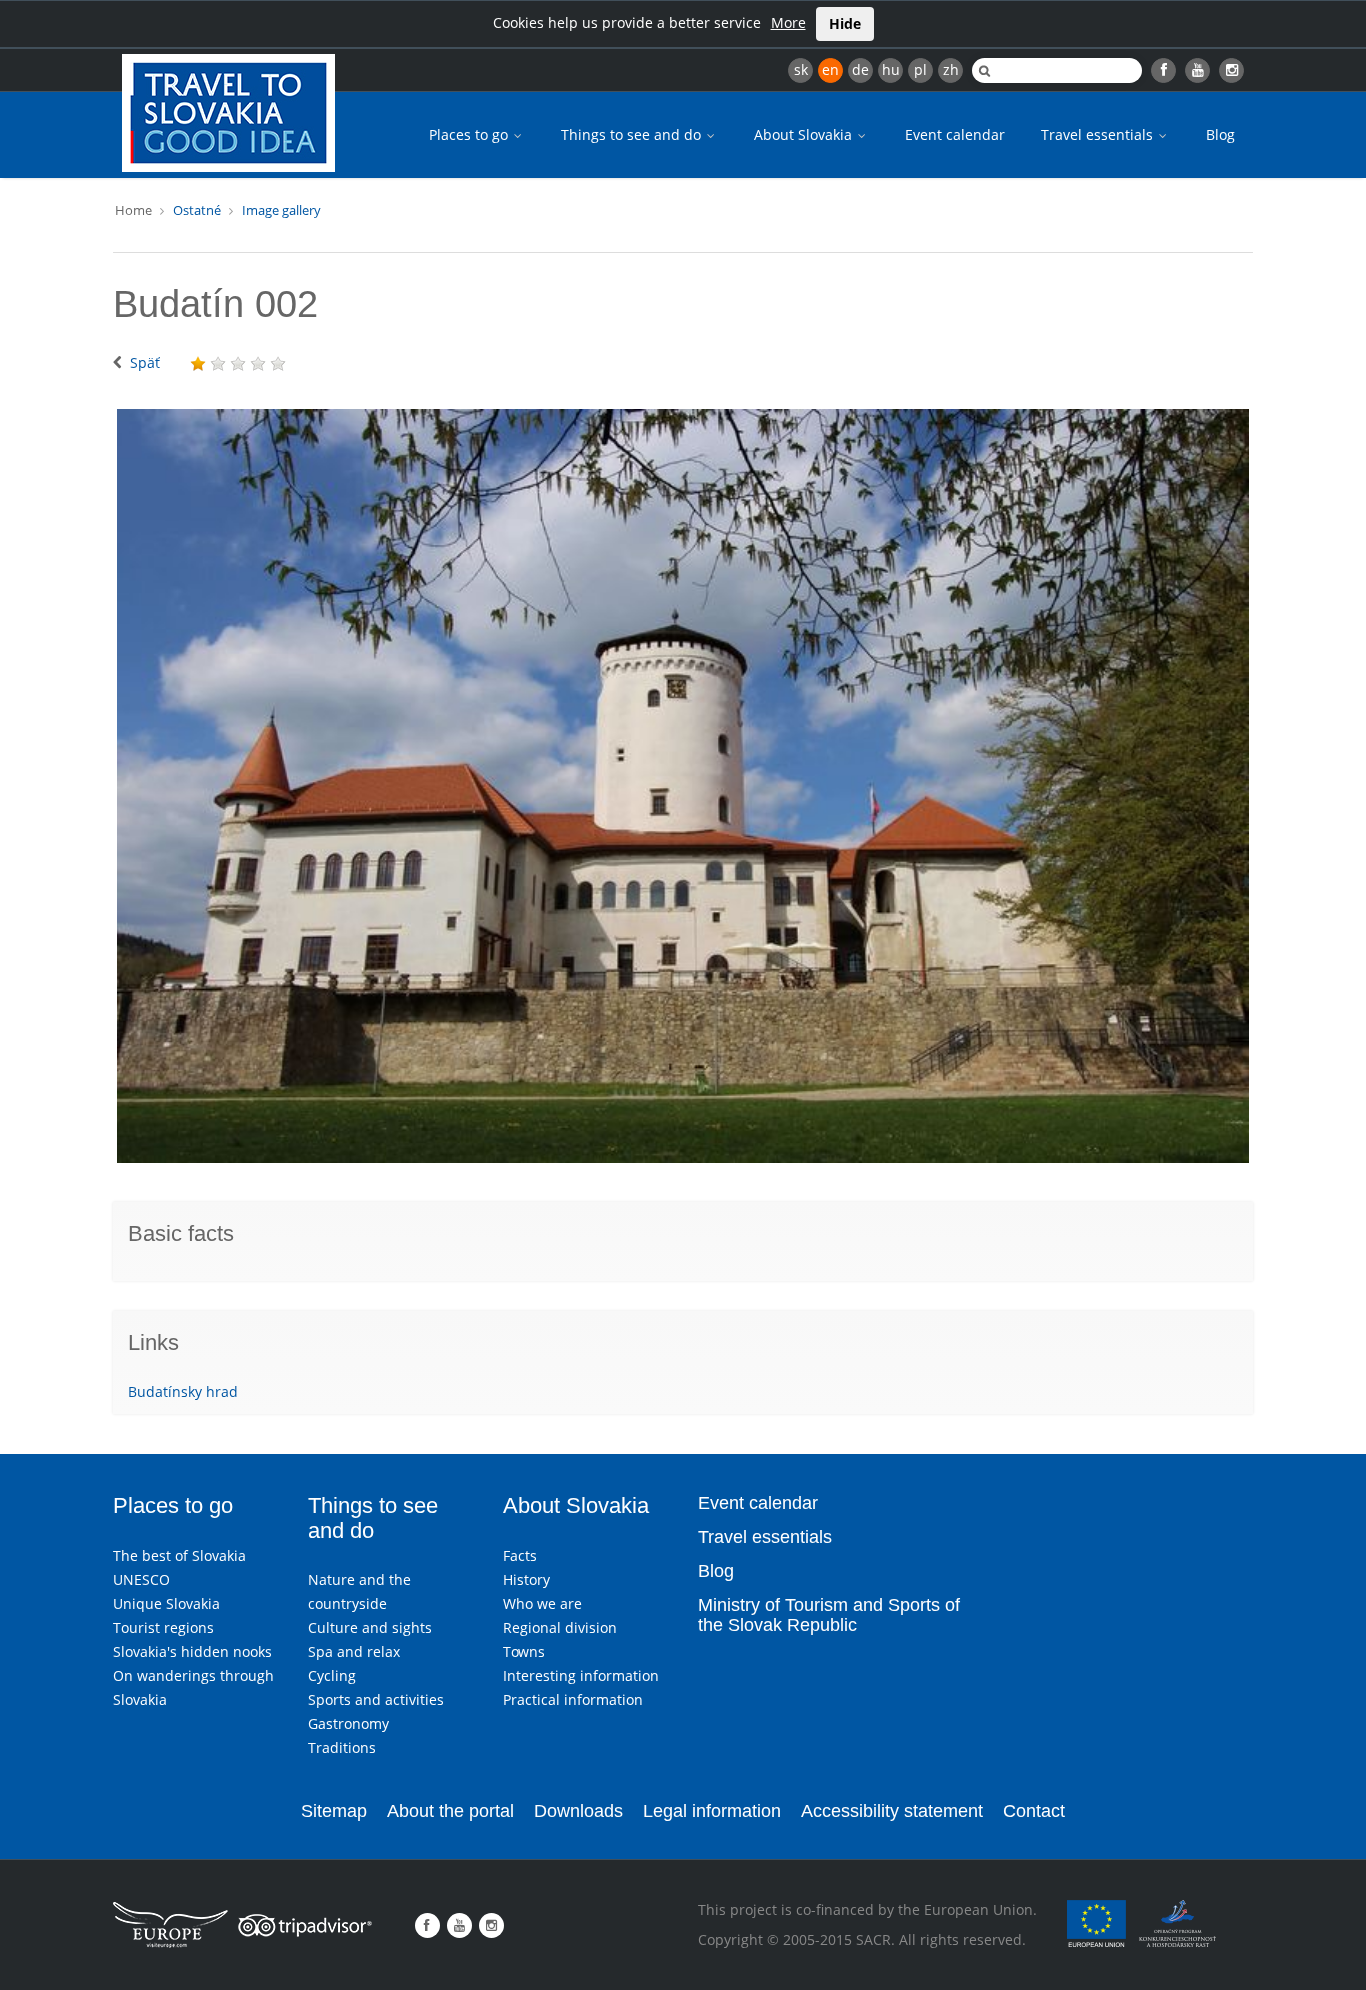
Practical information (573, 1699)
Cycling (332, 1675)
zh (951, 69)
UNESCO (141, 1579)
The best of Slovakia (179, 1555)
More (788, 22)
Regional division (560, 1627)
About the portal (450, 1811)
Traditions (342, 1747)
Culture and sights (370, 1627)
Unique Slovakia (166, 1603)
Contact (1034, 1811)
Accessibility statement (892, 1811)
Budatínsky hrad (183, 1391)
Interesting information (581, 1675)
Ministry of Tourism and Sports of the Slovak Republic (829, 1615)
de (860, 69)
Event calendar (955, 134)
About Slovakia (805, 134)
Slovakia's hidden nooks (192, 1651)
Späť (145, 362)
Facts (520, 1555)
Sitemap (334, 1811)
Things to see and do (633, 134)
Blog (1220, 134)
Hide (845, 23)
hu (891, 69)
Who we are (542, 1603)
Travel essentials (1099, 134)
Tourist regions (163, 1627)
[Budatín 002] (683, 786)
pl (920, 69)
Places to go (470, 134)
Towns (524, 1651)
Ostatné (197, 210)
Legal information (712, 1811)
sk (801, 69)
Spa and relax (354, 1651)
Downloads (578, 1811)
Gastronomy (348, 1723)
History (526, 1579)
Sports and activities (376, 1699)
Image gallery (281, 210)
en (830, 69)
